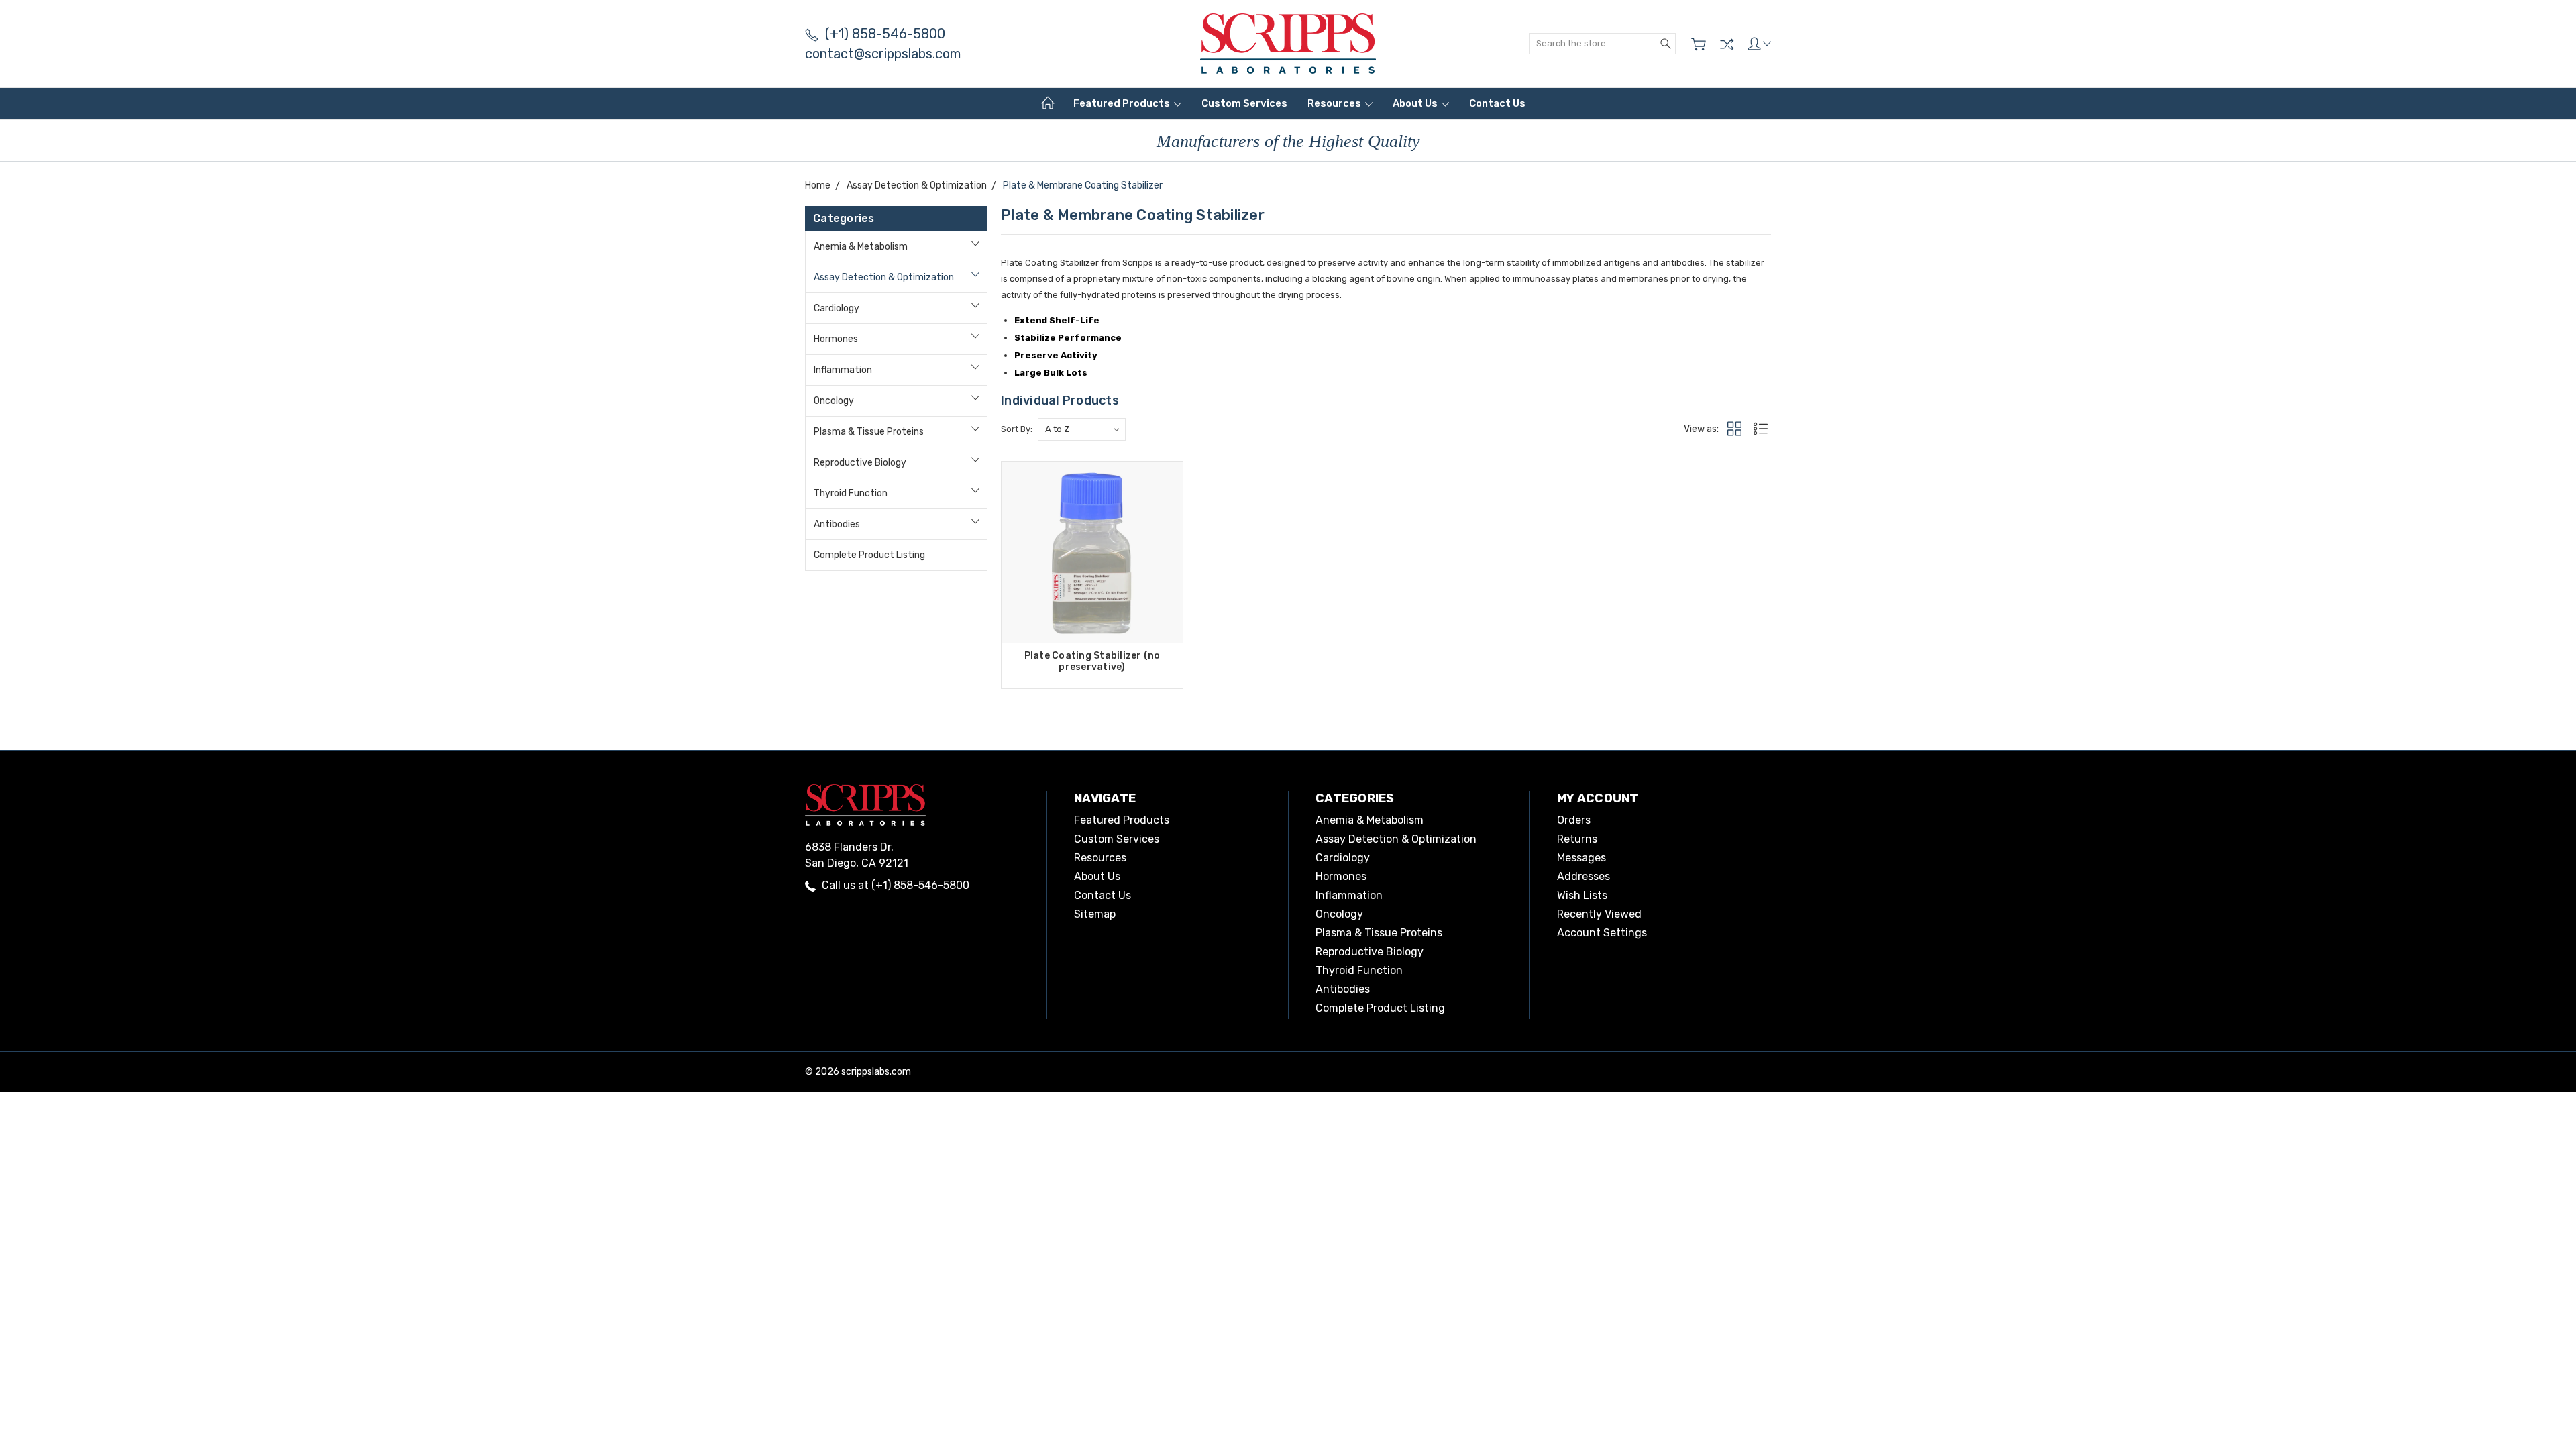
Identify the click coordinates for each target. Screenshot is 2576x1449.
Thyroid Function (851, 493)
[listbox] (1082, 429)
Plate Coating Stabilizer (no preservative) (1092, 661)
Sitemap (1095, 914)
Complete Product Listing (869, 555)
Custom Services (1244, 103)
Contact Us (1497, 103)
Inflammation (843, 370)
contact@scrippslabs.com (883, 54)
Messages (1581, 858)
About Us (1416, 103)
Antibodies (837, 524)
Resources (1335, 103)
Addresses (1584, 876)
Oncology (834, 401)
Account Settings (1602, 933)
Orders (1574, 820)
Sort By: (1017, 429)
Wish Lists (1582, 895)
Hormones (836, 339)
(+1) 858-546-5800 (885, 34)
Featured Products (1123, 103)
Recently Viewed (1599, 914)
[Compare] (1727, 44)
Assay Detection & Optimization (884, 277)
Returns (1577, 839)
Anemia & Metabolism (861, 247)
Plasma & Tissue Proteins (869, 432)
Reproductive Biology (860, 463)
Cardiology (837, 308)
